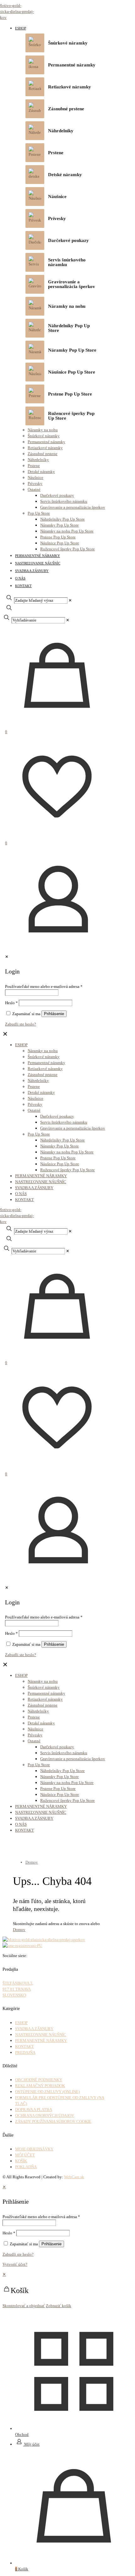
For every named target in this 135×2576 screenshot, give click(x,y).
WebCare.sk (74, 2177)
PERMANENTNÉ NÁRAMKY (41, 2041)
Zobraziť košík (59, 2306)
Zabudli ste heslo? (18, 2254)
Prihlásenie (51, 2244)
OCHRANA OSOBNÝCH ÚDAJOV (45, 2115)
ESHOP (21, 2023)
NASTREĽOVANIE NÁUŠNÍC (41, 2035)
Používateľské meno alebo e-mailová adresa (41, 2217)
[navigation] (67, 2290)
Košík (21, 2161)
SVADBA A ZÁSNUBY (34, 2029)
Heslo (9, 2233)
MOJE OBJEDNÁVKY (34, 2149)
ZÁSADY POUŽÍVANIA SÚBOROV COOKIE (53, 2121)
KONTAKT (24, 2046)
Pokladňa (26, 2167)
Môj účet (25, 2155)
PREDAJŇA (25, 2052)
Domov (32, 1862)
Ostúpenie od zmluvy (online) (47, 2092)
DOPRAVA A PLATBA (34, 2109)
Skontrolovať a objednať (24, 2306)
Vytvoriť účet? (15, 2264)
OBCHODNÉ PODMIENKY (39, 2080)
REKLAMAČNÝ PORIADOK (40, 2086)
